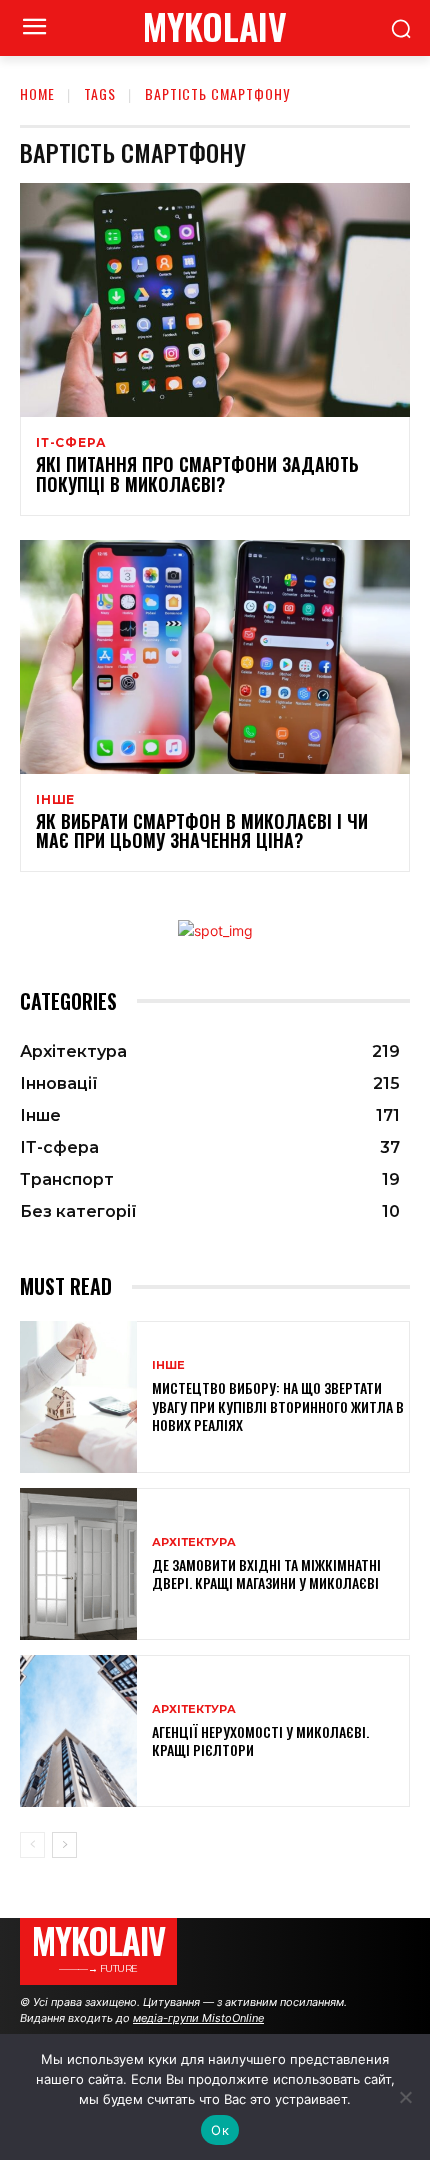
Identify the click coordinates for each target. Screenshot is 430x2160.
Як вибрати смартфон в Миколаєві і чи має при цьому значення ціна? (202, 831)
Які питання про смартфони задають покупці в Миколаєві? (197, 474)
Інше (55, 800)
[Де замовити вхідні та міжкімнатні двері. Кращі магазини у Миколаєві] (78, 1564)
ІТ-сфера (71, 443)
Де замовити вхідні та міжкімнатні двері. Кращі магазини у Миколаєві (266, 1573)
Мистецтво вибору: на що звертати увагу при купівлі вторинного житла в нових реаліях (278, 1405)
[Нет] (405, 2097)
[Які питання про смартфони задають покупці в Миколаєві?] (215, 300)
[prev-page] (32, 1845)
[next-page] (64, 1845)
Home (37, 93)
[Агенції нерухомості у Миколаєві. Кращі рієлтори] (78, 1731)
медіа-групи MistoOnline (198, 2018)
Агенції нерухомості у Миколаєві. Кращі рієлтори (260, 1740)
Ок (220, 2130)
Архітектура (194, 1542)
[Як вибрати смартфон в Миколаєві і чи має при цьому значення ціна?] (215, 657)
